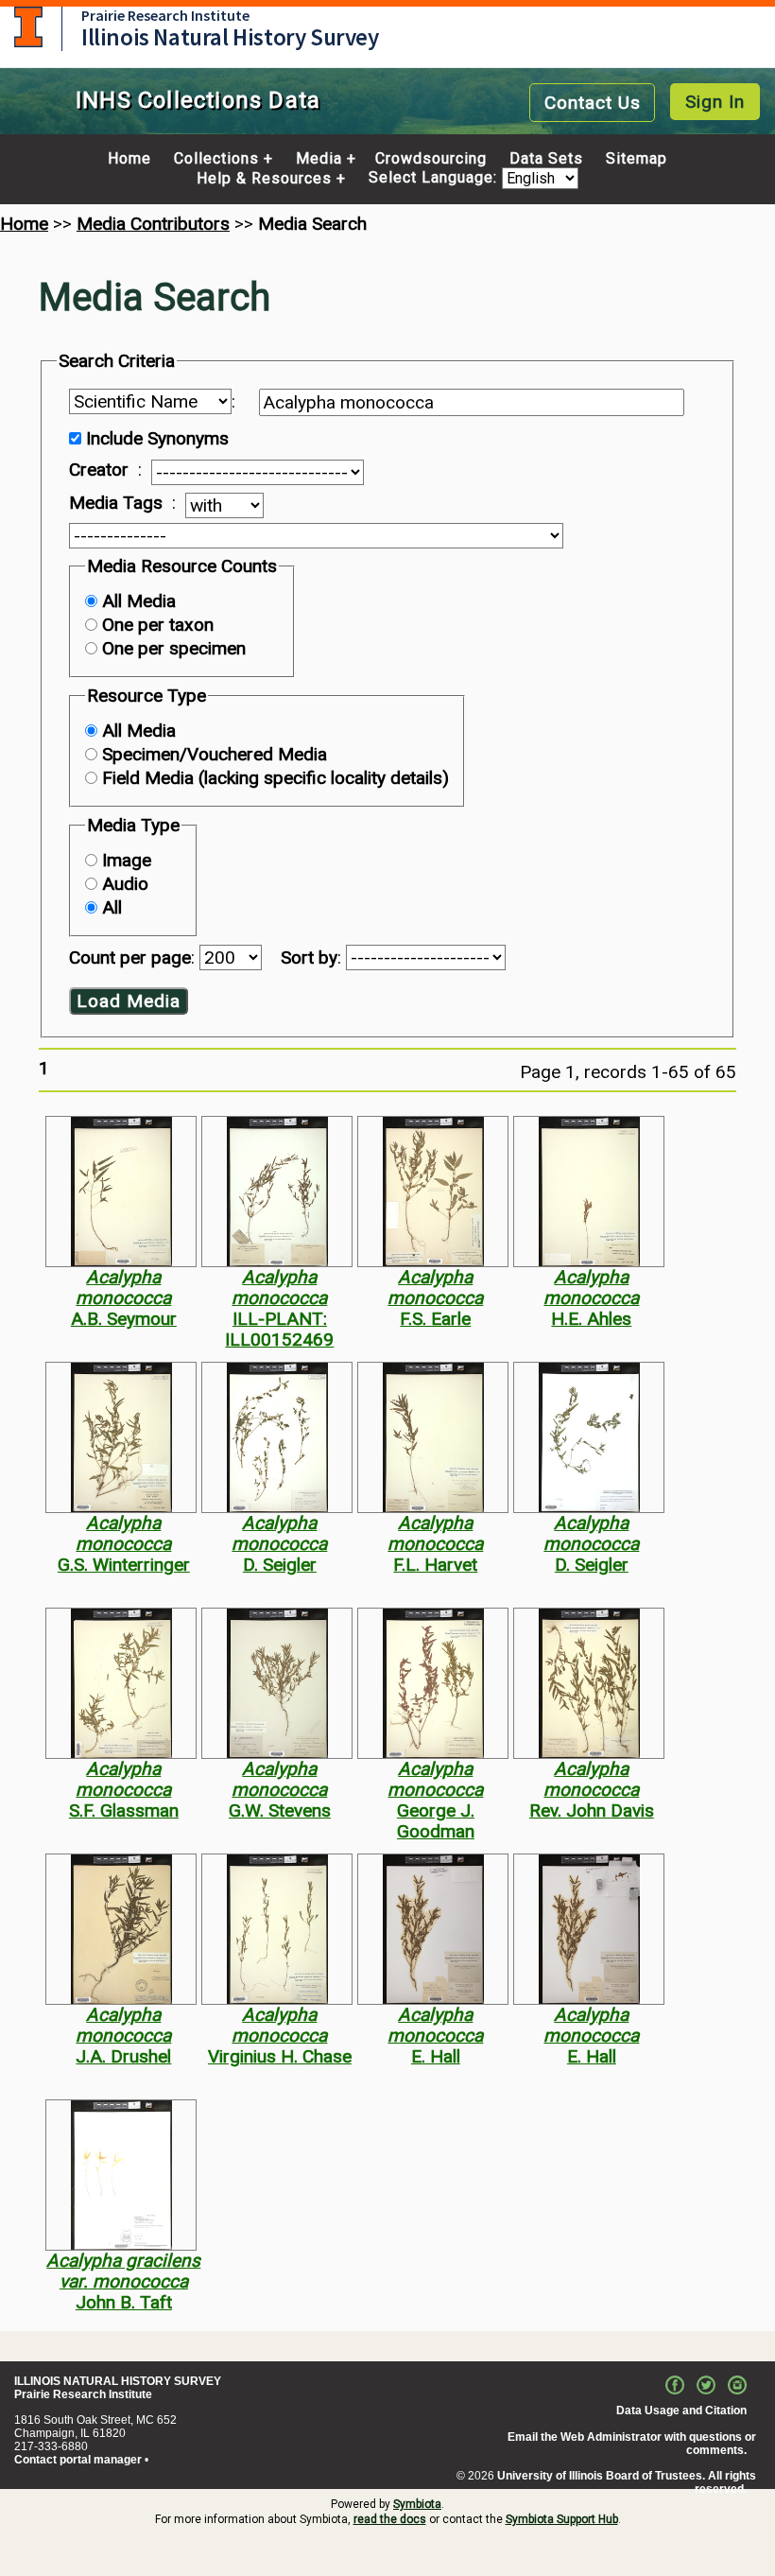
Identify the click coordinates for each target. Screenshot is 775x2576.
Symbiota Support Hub (562, 2519)
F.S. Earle (435, 1319)
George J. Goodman (436, 1821)
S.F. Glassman (124, 1810)
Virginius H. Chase (280, 2056)
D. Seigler (280, 1565)
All (112, 907)
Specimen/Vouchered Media (215, 754)
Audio (125, 884)
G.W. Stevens (280, 1810)
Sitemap (637, 159)
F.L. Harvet (435, 1565)
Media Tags (116, 503)
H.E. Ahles (591, 1319)
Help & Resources (264, 179)
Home (129, 159)
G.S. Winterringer (124, 1565)
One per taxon (158, 625)
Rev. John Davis (592, 1810)
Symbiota (417, 2504)
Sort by (309, 957)
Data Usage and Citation (681, 2411)
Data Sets (546, 159)
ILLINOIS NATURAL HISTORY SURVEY (118, 2381)
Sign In (715, 102)
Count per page (130, 957)
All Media (139, 601)
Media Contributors (153, 224)
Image (127, 860)
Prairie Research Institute (165, 15)
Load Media (129, 1001)
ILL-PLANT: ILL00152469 (279, 1329)
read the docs (390, 2519)
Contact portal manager (78, 2460)
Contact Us (593, 103)
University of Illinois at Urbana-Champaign (28, 27)
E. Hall (436, 2056)
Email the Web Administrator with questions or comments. (632, 2444)
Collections (216, 159)
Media (319, 159)
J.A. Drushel (123, 2056)
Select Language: (435, 178)
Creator (99, 470)
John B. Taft (124, 2302)
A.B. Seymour (124, 1319)
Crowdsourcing (431, 159)
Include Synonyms (157, 438)
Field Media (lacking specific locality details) (276, 778)
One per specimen (174, 648)
